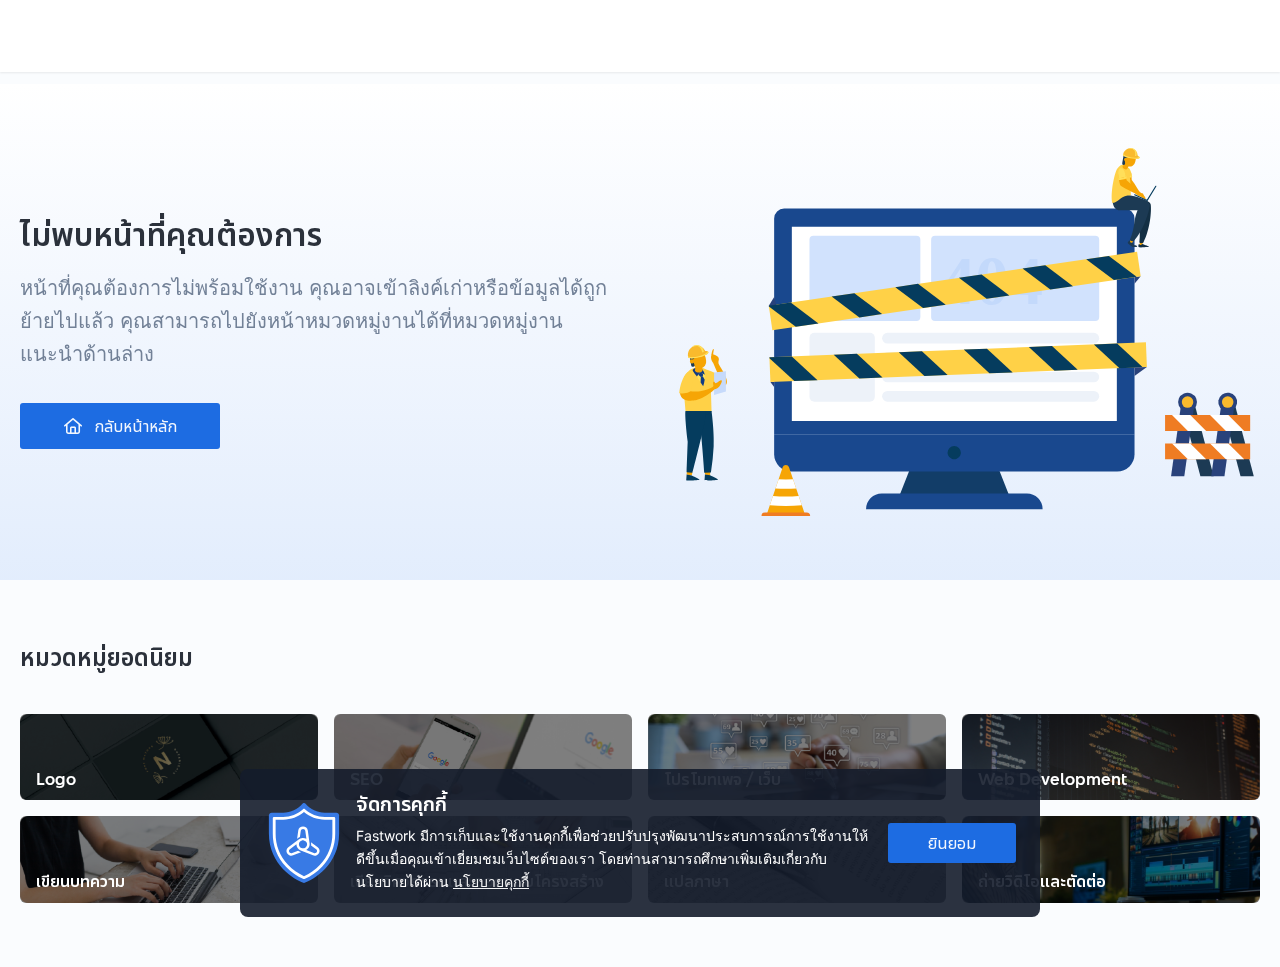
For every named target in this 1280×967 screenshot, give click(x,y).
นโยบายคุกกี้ (491, 881)
